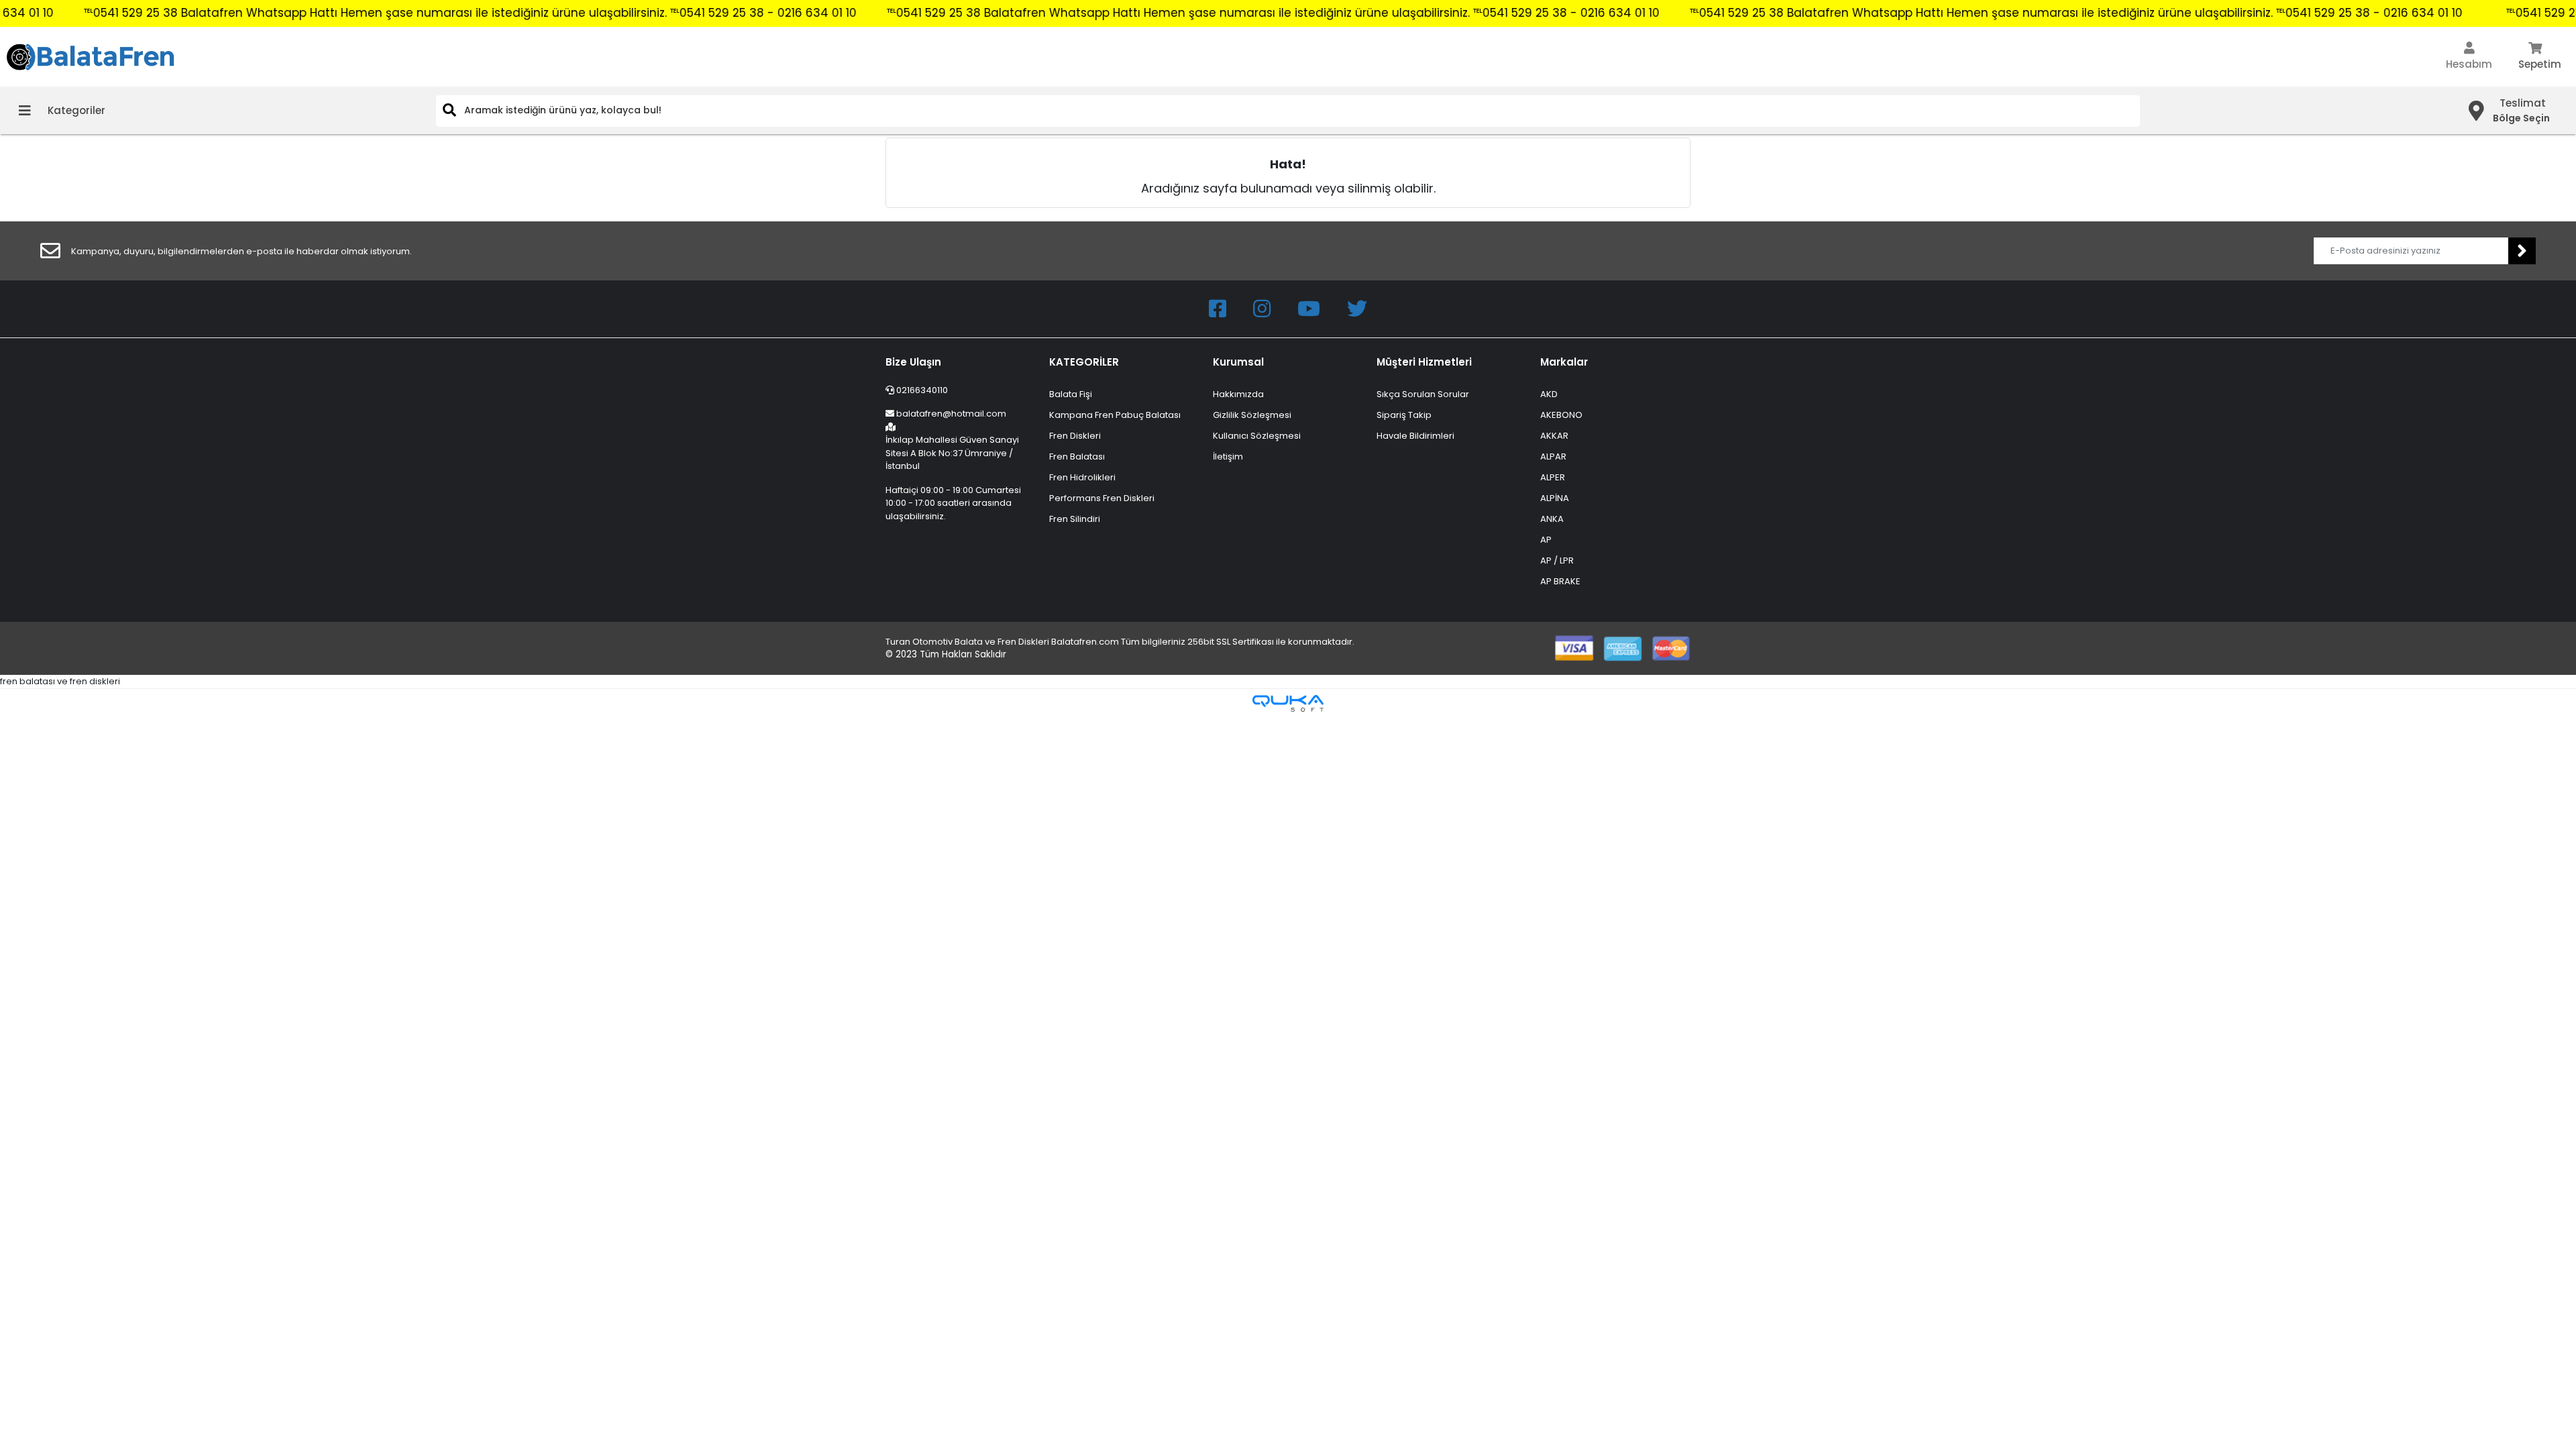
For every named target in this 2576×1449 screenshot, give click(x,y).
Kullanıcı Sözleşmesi (1257, 436)
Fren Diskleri (1075, 436)
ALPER (1553, 477)
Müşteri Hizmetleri (1424, 362)
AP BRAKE (1560, 581)
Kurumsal (1238, 362)
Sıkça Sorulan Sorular (1423, 394)
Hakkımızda (1238, 394)
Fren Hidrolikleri (1082, 477)
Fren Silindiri (1075, 519)
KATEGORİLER (1084, 362)
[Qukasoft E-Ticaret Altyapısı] (1288, 703)
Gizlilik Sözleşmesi (1252, 415)
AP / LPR (1557, 560)
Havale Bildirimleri (1415, 436)
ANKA (1552, 519)
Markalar (1564, 362)
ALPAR (1553, 457)
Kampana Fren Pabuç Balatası (1115, 415)
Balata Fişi (1071, 394)
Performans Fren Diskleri (1102, 498)
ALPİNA (1555, 498)
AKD (1549, 394)
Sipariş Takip (1404, 415)
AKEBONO (1561, 415)
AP (1546, 540)
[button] (2469, 57)
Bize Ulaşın (913, 362)
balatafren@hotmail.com (951, 414)
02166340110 (921, 390)
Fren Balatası (1077, 457)
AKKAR (1554, 436)
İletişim (1228, 457)
